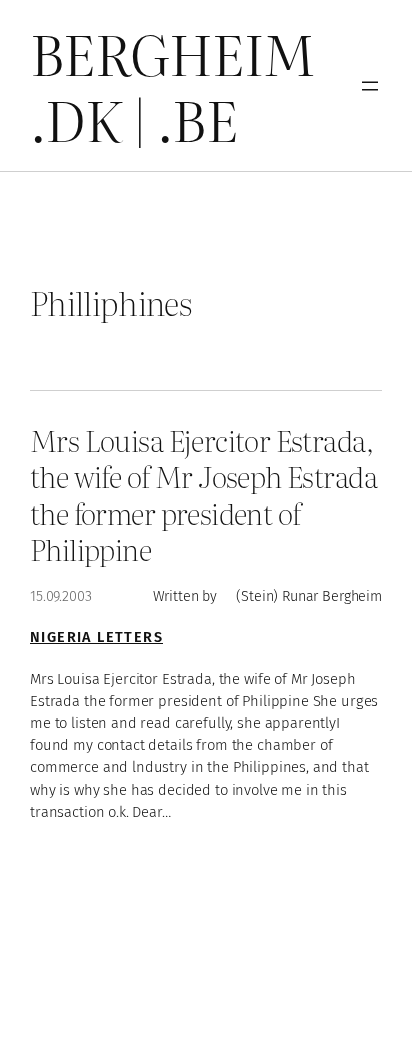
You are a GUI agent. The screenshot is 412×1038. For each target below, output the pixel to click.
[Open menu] (370, 86)
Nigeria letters (96, 637)
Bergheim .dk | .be (173, 85)
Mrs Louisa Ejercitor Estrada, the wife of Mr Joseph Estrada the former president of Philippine (203, 494)
